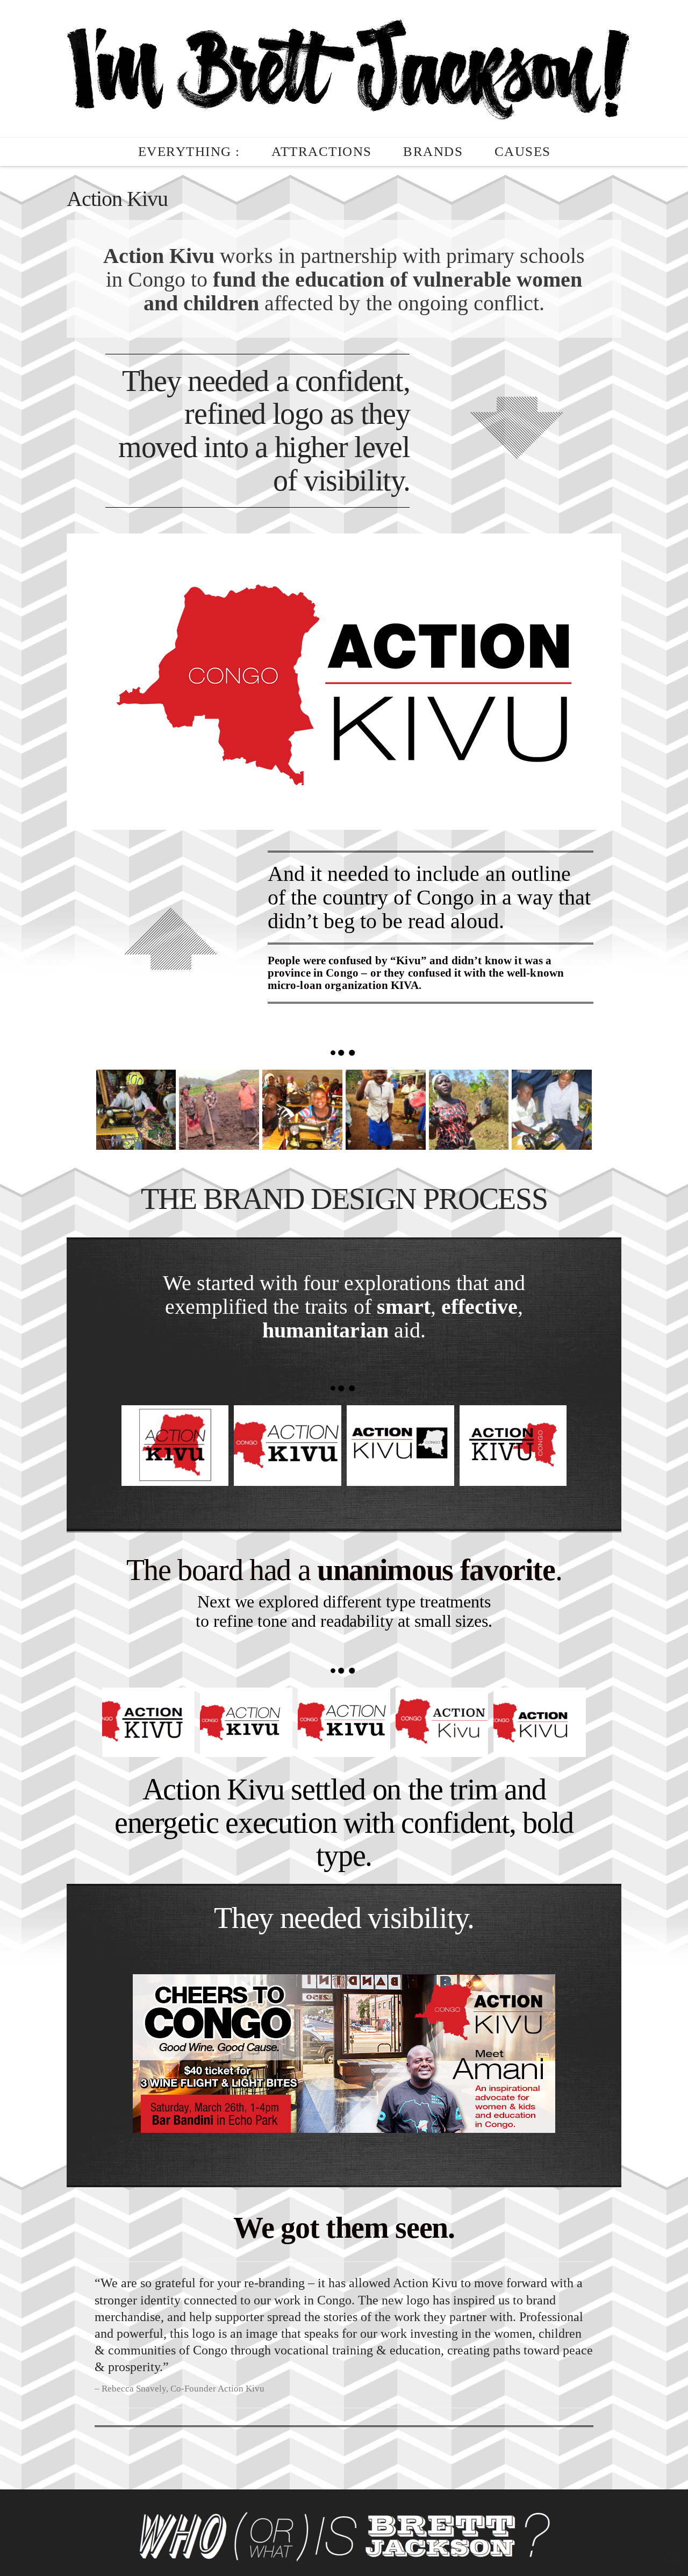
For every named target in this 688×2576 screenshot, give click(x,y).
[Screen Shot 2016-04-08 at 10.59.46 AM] (344, 1722)
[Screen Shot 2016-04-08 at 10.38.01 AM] (513, 1446)
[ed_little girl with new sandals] (386, 1110)
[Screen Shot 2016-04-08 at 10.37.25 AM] (175, 1446)
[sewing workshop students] (552, 1110)
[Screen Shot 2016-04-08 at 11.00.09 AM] (540, 1722)
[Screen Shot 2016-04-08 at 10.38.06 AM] (400, 1446)
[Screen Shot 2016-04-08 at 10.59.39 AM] (246, 1722)
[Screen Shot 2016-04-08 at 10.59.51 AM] (148, 1722)
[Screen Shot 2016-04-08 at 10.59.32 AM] (442, 1722)
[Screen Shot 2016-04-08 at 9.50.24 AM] (302, 1110)
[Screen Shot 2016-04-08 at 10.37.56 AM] (288, 1446)
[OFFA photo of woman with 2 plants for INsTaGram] (469, 1110)
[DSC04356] (136, 1110)
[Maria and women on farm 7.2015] (219, 1110)
